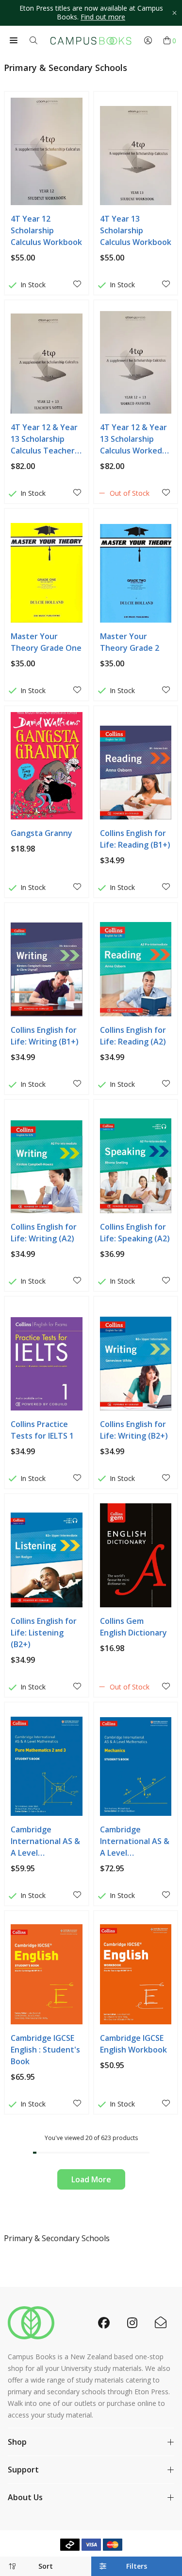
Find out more (103, 17)
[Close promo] (174, 13)
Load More (91, 2179)
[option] (91, 13)
